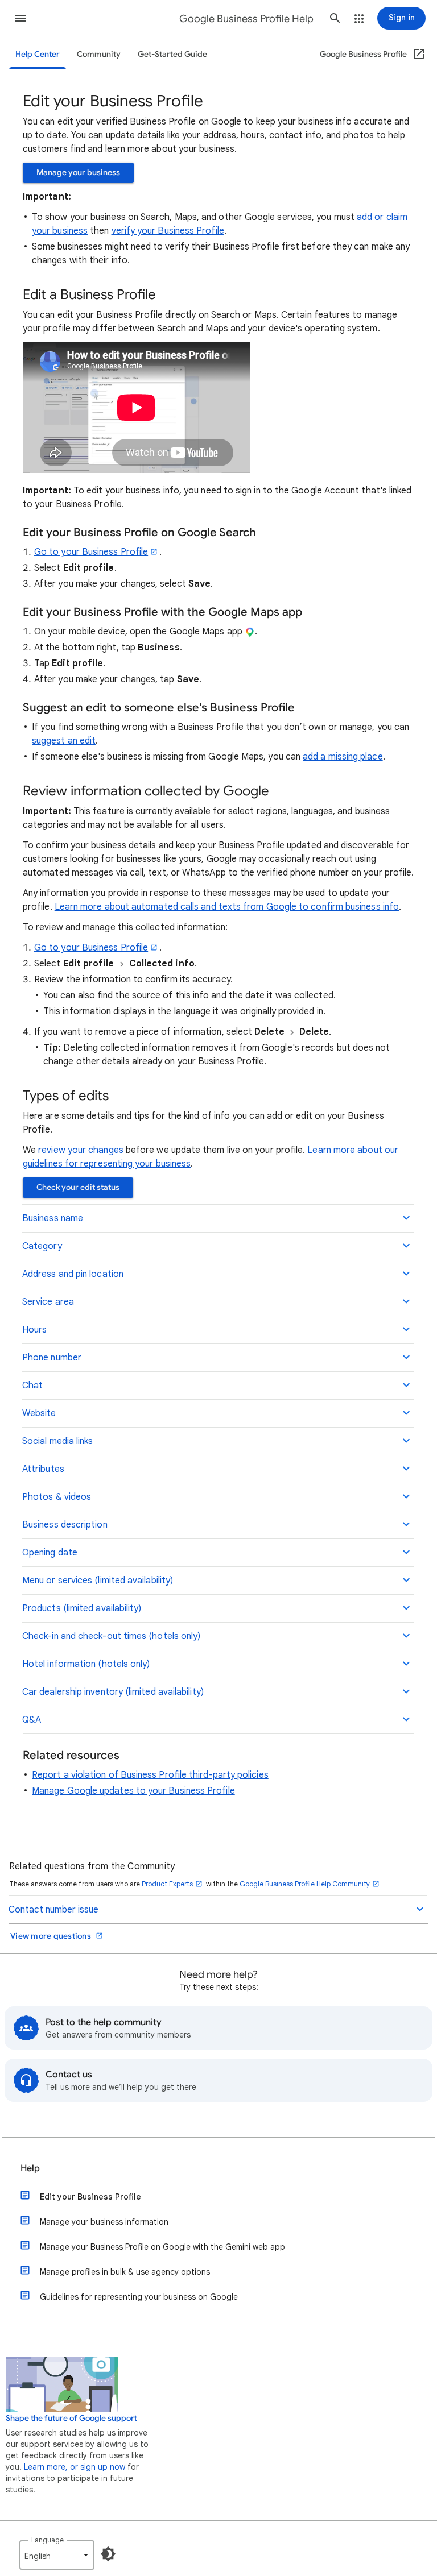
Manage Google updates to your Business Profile (133, 1791)
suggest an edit (64, 741)
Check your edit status (78, 1187)
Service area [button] (48, 1302)
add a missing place (343, 757)
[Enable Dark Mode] (108, 2554)
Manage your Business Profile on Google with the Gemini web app (162, 2247)
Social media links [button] (57, 1441)
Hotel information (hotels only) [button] (86, 1664)
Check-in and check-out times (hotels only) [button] (111, 1636)
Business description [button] (65, 1525)
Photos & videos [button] (57, 1497)
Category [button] (42, 1246)
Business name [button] (53, 1218)
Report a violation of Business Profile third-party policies (150, 1775)
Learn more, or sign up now (75, 2467)
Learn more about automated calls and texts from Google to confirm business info (227, 907)
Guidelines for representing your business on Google (139, 2297)
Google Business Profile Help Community (305, 1884)
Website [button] (39, 1413)
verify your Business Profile (168, 231)
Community (99, 54)
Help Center (38, 54)
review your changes (81, 1150)
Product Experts (167, 1884)
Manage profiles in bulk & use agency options (125, 2272)
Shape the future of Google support (71, 2418)
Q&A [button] (32, 1720)
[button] (20, 18)
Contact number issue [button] (53, 1910)
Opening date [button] (50, 1553)
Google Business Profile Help (246, 19)
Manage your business (78, 173)
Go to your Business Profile (91, 552)
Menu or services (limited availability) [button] (98, 1581)
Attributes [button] (43, 1469)
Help (30, 2168)
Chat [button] (32, 1386)
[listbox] (57, 2555)
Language (48, 2540)
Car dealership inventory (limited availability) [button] (113, 1692)
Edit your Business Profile (90, 2197)
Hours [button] (34, 1330)
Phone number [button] (52, 1358)
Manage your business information (104, 2222)
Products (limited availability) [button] (82, 1608)
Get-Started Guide (172, 54)
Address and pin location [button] (73, 1274)
